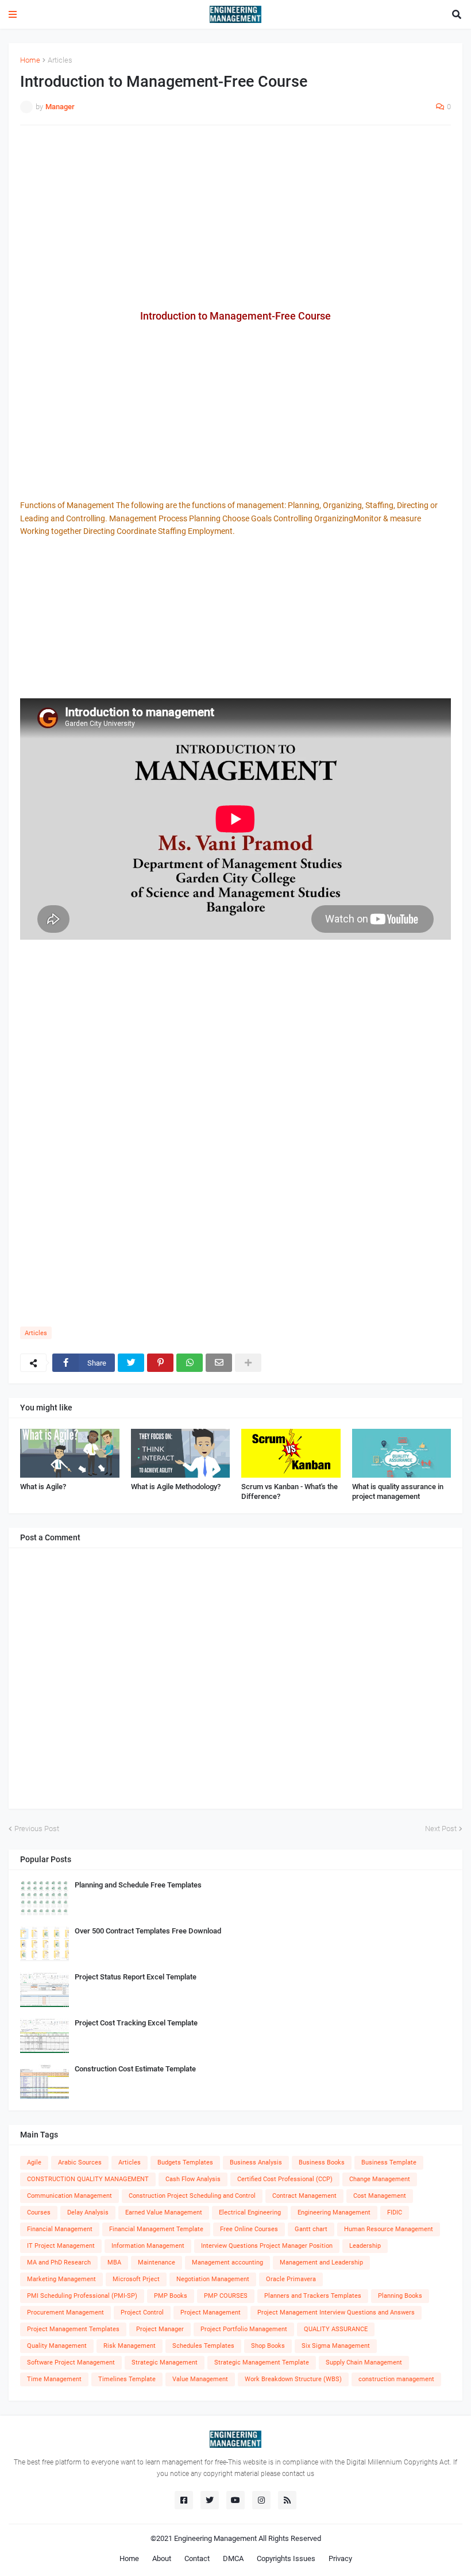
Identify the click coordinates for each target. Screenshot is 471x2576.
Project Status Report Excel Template (136, 1977)
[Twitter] (131, 1363)
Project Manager (160, 2329)
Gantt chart (311, 2229)
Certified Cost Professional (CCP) (285, 2179)
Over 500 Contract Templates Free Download (148, 1931)
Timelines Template (127, 2379)
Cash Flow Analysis (193, 2179)
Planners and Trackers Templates (313, 2296)
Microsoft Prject (136, 2279)
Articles (60, 60)
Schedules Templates (203, 2346)
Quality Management (57, 2346)
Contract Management (304, 2196)
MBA (114, 2262)
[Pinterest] (160, 1363)
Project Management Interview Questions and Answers (336, 2312)
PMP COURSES (226, 2296)
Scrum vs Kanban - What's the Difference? (289, 1491)
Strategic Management (165, 2362)
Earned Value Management (164, 2212)
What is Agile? (43, 1487)
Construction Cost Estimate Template (135, 2069)
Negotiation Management (213, 2279)
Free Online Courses (249, 2229)
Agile (34, 2162)
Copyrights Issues (286, 2558)
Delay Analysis (88, 2212)
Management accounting (227, 2262)
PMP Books (171, 2296)
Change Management (380, 2179)
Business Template (389, 2162)
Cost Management (380, 2196)
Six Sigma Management (336, 2346)
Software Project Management (71, 2362)
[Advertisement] (235, 217)
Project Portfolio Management (244, 2329)
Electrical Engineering (250, 2212)
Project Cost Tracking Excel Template (136, 2023)
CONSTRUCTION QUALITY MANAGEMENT (88, 2179)
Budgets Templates (185, 2162)
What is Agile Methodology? (176, 1487)
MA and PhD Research (59, 2262)
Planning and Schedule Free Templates (138, 1885)
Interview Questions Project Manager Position (267, 2246)
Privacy (340, 2558)
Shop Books (268, 2346)
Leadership (365, 2246)
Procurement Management (65, 2312)
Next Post (441, 1829)
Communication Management (70, 2196)
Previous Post (37, 1829)
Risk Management (130, 2346)
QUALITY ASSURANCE (336, 2329)
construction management (396, 2379)
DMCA (233, 2558)
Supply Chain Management (364, 2362)
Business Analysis (256, 2162)
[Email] (219, 1363)
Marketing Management (61, 2279)
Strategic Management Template (262, 2362)
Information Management (148, 2246)
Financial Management (60, 2229)
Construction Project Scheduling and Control (192, 2196)
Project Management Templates (73, 2329)
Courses (39, 2212)
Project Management (211, 2312)
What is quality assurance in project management (398, 1491)
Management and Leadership (321, 2262)
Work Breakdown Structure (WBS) (293, 2379)
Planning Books (400, 2296)
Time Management (54, 2379)
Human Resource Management (389, 2229)
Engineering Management (334, 2212)
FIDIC (395, 2212)
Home (30, 60)
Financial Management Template (156, 2229)
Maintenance (157, 2262)
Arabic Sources (80, 2162)
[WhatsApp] (190, 1363)
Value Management (200, 2379)
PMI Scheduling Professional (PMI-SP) (82, 2296)
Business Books (322, 2162)
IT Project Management (61, 2246)
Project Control (142, 2312)
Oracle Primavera (291, 2279)
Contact (197, 2558)
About (162, 2558)
